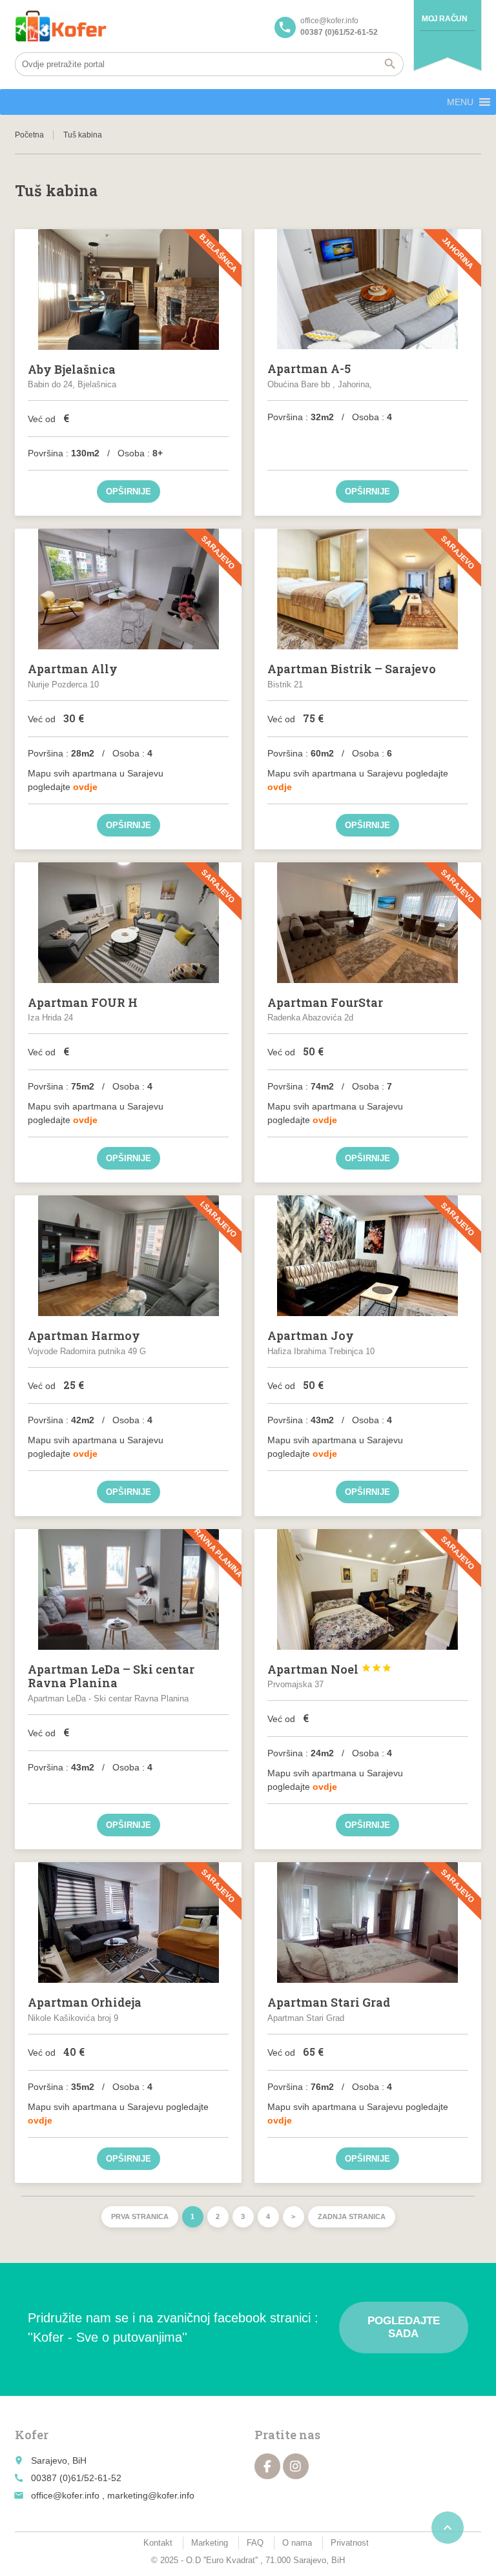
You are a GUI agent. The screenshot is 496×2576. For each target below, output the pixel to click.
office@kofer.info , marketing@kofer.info (113, 2495)
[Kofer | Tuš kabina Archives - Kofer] (61, 26)
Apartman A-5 (309, 369)
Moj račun (444, 19)
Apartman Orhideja (85, 2002)
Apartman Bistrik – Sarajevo (352, 669)
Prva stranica (140, 2216)
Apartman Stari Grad (329, 2002)
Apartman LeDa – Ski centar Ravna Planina (111, 1676)
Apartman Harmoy (84, 1335)
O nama (297, 2543)
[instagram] (296, 2466)
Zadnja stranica (352, 2216)
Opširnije (129, 492)
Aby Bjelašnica (72, 369)
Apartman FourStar (325, 1002)
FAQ (255, 2543)
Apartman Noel (330, 1669)
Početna (29, 135)
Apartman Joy (311, 1335)
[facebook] (267, 2466)
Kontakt (158, 2543)
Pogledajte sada (404, 2327)
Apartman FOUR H (83, 1002)
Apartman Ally (73, 669)
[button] (460, 102)
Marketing (210, 2543)
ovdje (85, 787)
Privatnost (350, 2543)
